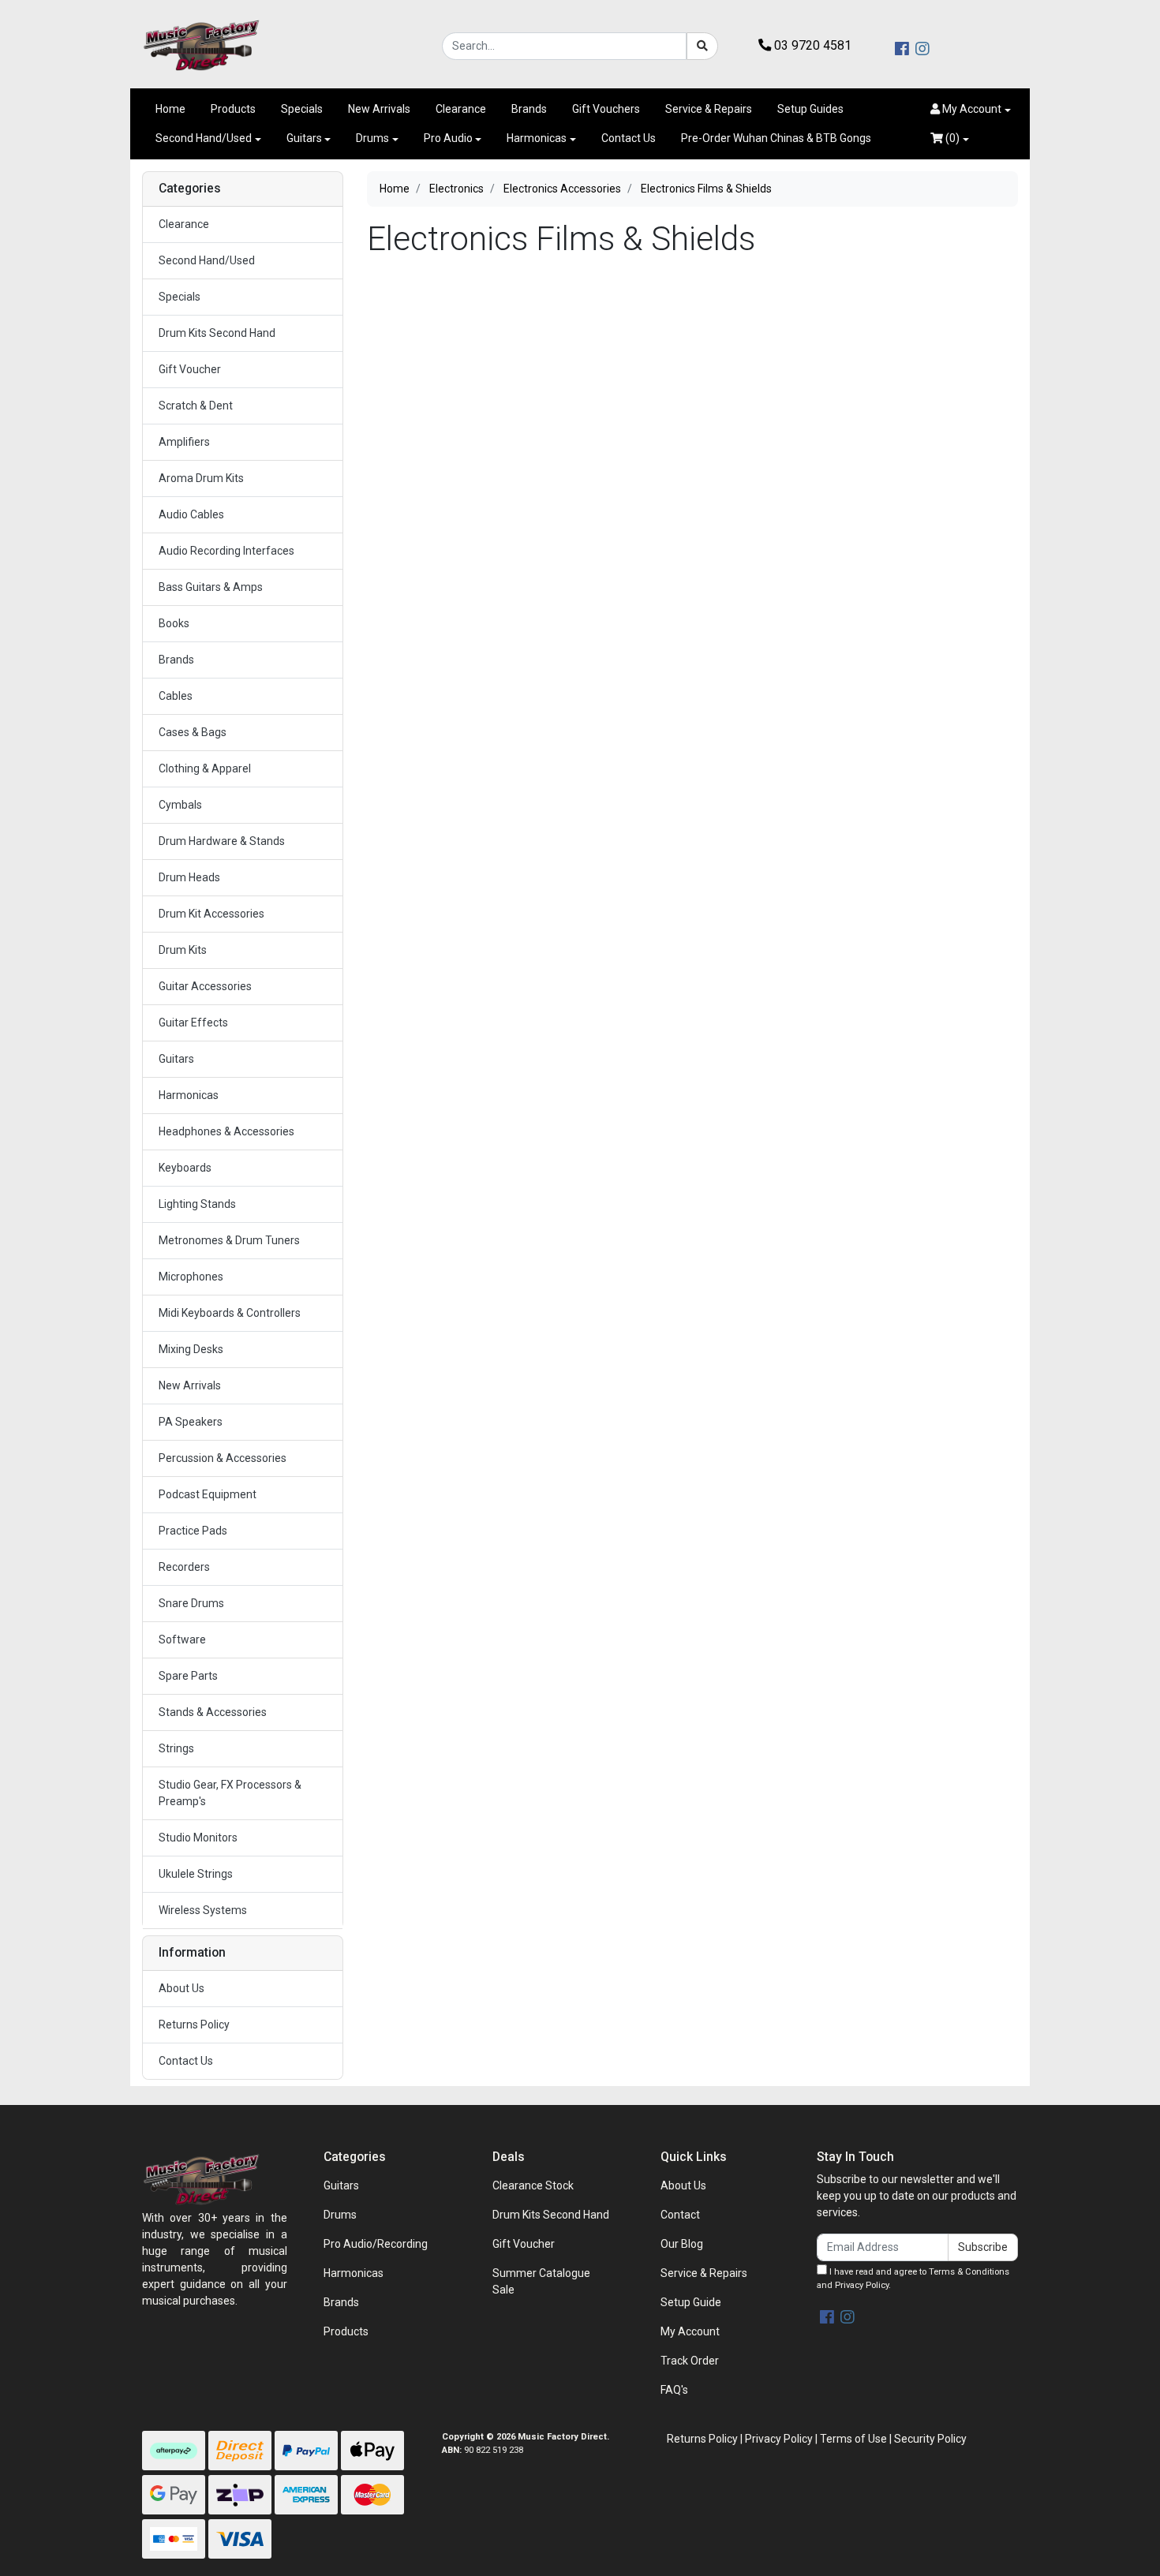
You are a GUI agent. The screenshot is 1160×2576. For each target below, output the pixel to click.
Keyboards (185, 1168)
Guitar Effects (193, 1023)
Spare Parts (188, 1676)
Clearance (461, 109)
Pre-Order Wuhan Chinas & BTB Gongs (776, 138)
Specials (302, 109)
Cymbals (180, 805)
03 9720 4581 (811, 45)
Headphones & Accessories (226, 1131)
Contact (680, 2215)
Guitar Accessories (205, 986)
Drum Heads (189, 877)
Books (174, 623)
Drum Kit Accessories (211, 914)
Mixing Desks (191, 1349)
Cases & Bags (193, 732)
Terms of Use (853, 2439)
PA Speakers (191, 1422)
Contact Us (629, 138)
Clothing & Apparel (205, 768)
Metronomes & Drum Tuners (229, 1240)
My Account (690, 2331)
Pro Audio (448, 138)
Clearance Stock (533, 2185)
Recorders (184, 1567)
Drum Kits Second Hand (217, 333)
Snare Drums (191, 1603)
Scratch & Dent (196, 406)
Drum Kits (183, 950)
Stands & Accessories (213, 1712)
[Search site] (702, 46)
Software (182, 1639)
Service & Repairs (709, 109)
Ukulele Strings (196, 1874)
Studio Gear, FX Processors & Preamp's (230, 1793)
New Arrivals (379, 109)
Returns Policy (194, 2025)
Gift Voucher (190, 369)
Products (233, 109)
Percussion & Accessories (223, 1458)
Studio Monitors (198, 1838)
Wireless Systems (203, 1910)
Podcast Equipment (208, 1494)
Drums (372, 138)
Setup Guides (810, 109)
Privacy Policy (862, 2285)
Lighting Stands (197, 1204)
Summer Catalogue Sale (541, 2281)
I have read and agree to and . (913, 2279)
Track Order (690, 2361)
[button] (971, 109)
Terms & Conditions (969, 2272)
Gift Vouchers (606, 109)
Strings (176, 1748)
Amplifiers (184, 442)
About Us (181, 1988)
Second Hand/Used (204, 138)
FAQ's (674, 2390)
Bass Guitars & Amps (211, 587)
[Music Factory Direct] (201, 45)
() (951, 138)
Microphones (191, 1277)
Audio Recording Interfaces (226, 551)
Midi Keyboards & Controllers (230, 1313)
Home (170, 109)
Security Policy (930, 2439)
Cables (176, 696)
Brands (529, 109)
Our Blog (682, 2244)
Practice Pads (193, 1531)
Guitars (304, 138)
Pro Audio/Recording (376, 2244)
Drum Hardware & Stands (222, 841)
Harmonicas (537, 138)
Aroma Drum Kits (201, 478)
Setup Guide (691, 2302)
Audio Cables (191, 514)
